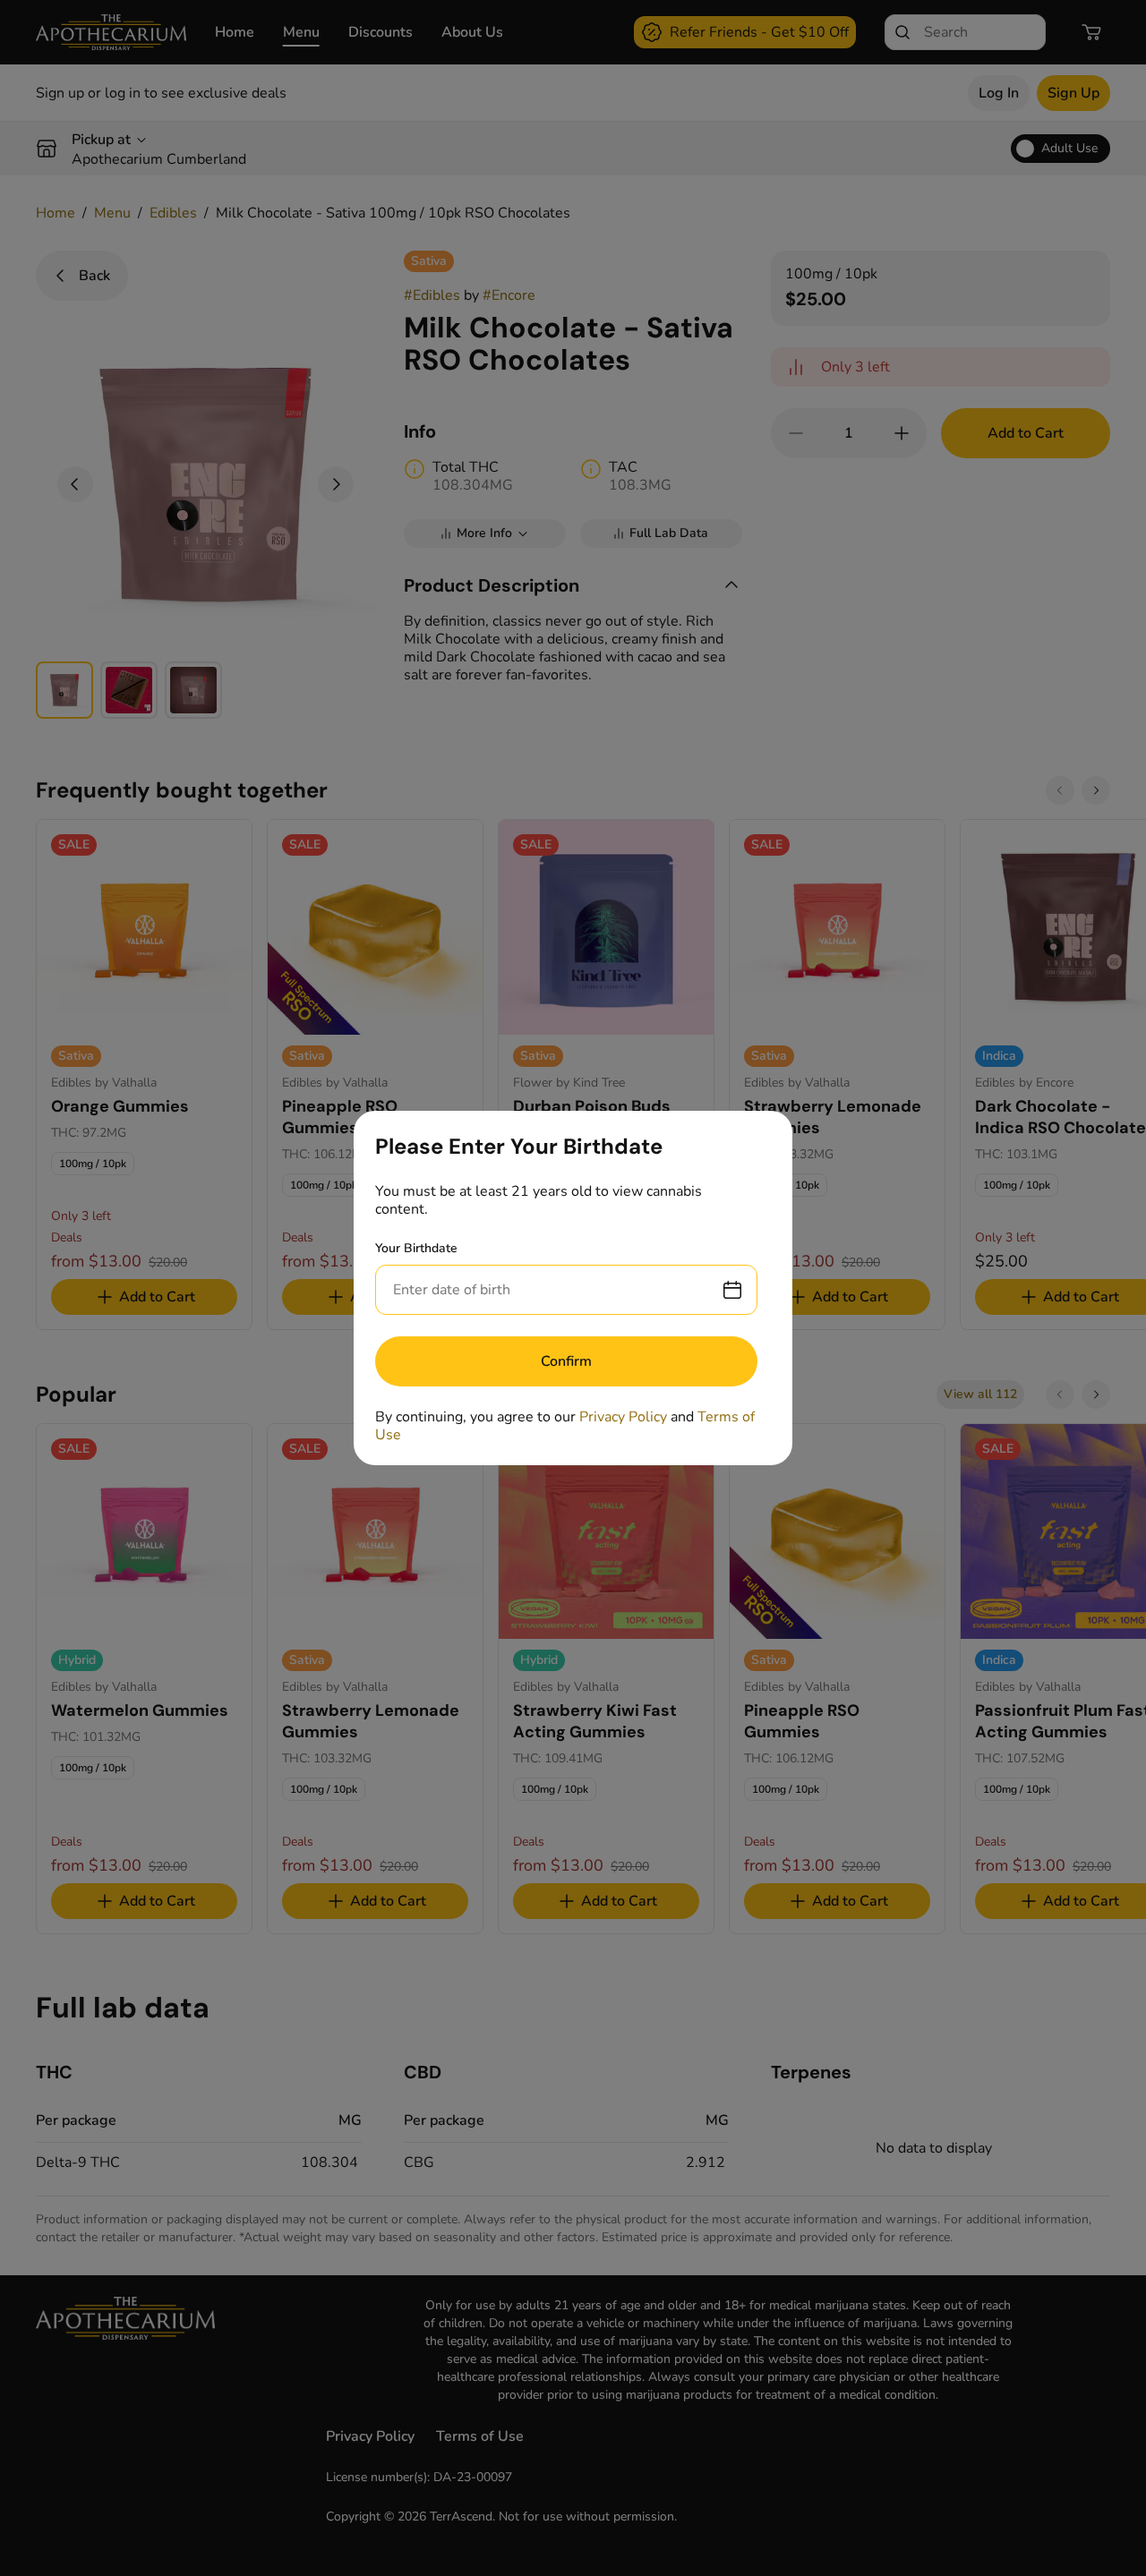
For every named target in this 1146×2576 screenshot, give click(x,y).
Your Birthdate (416, 1248)
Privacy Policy (623, 1417)
